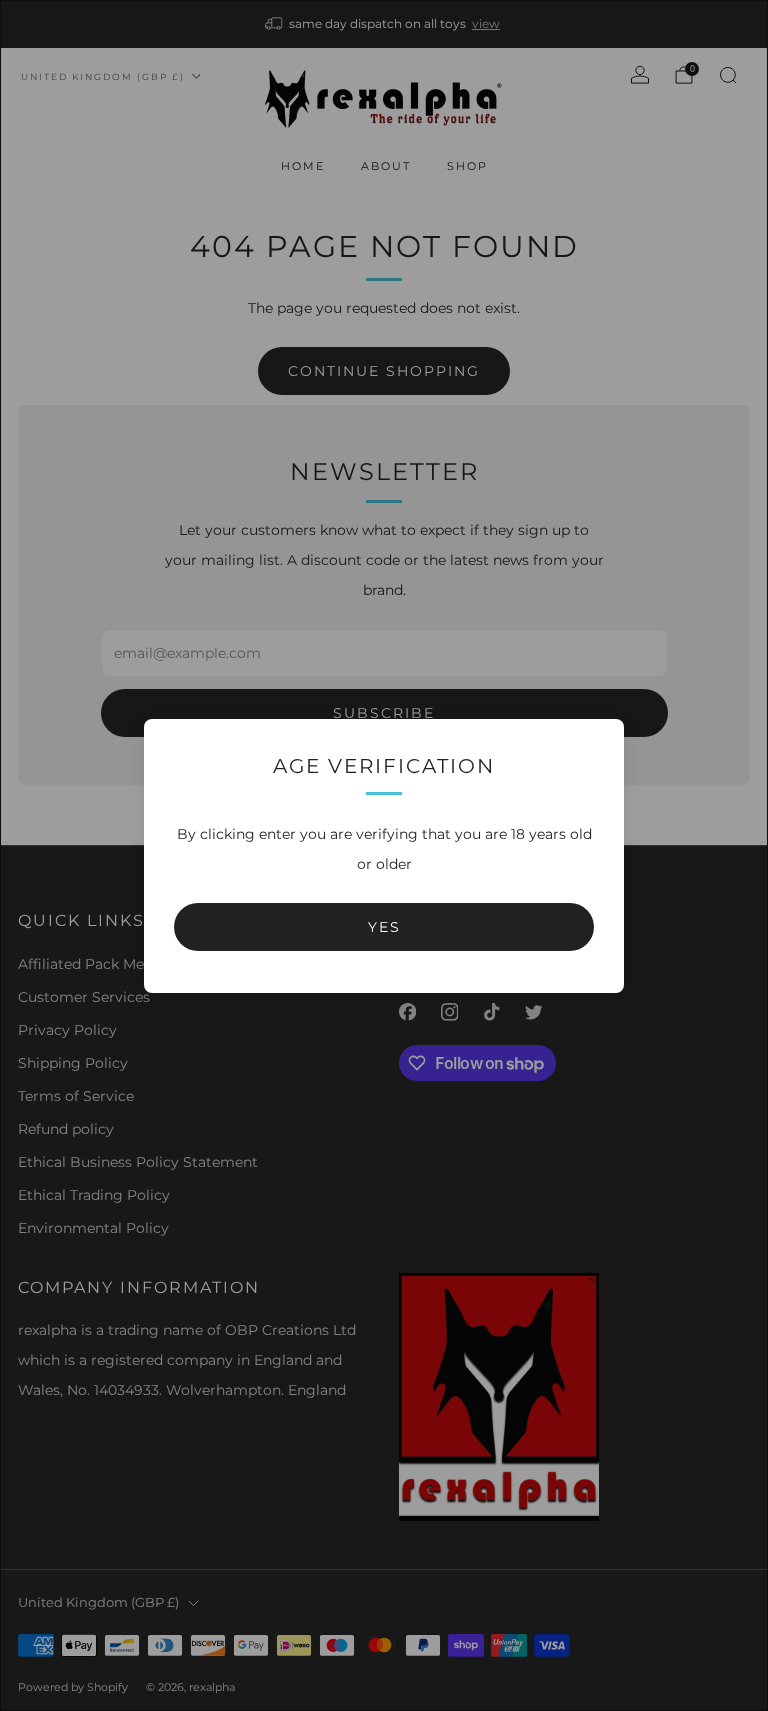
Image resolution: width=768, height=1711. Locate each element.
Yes (384, 927)
